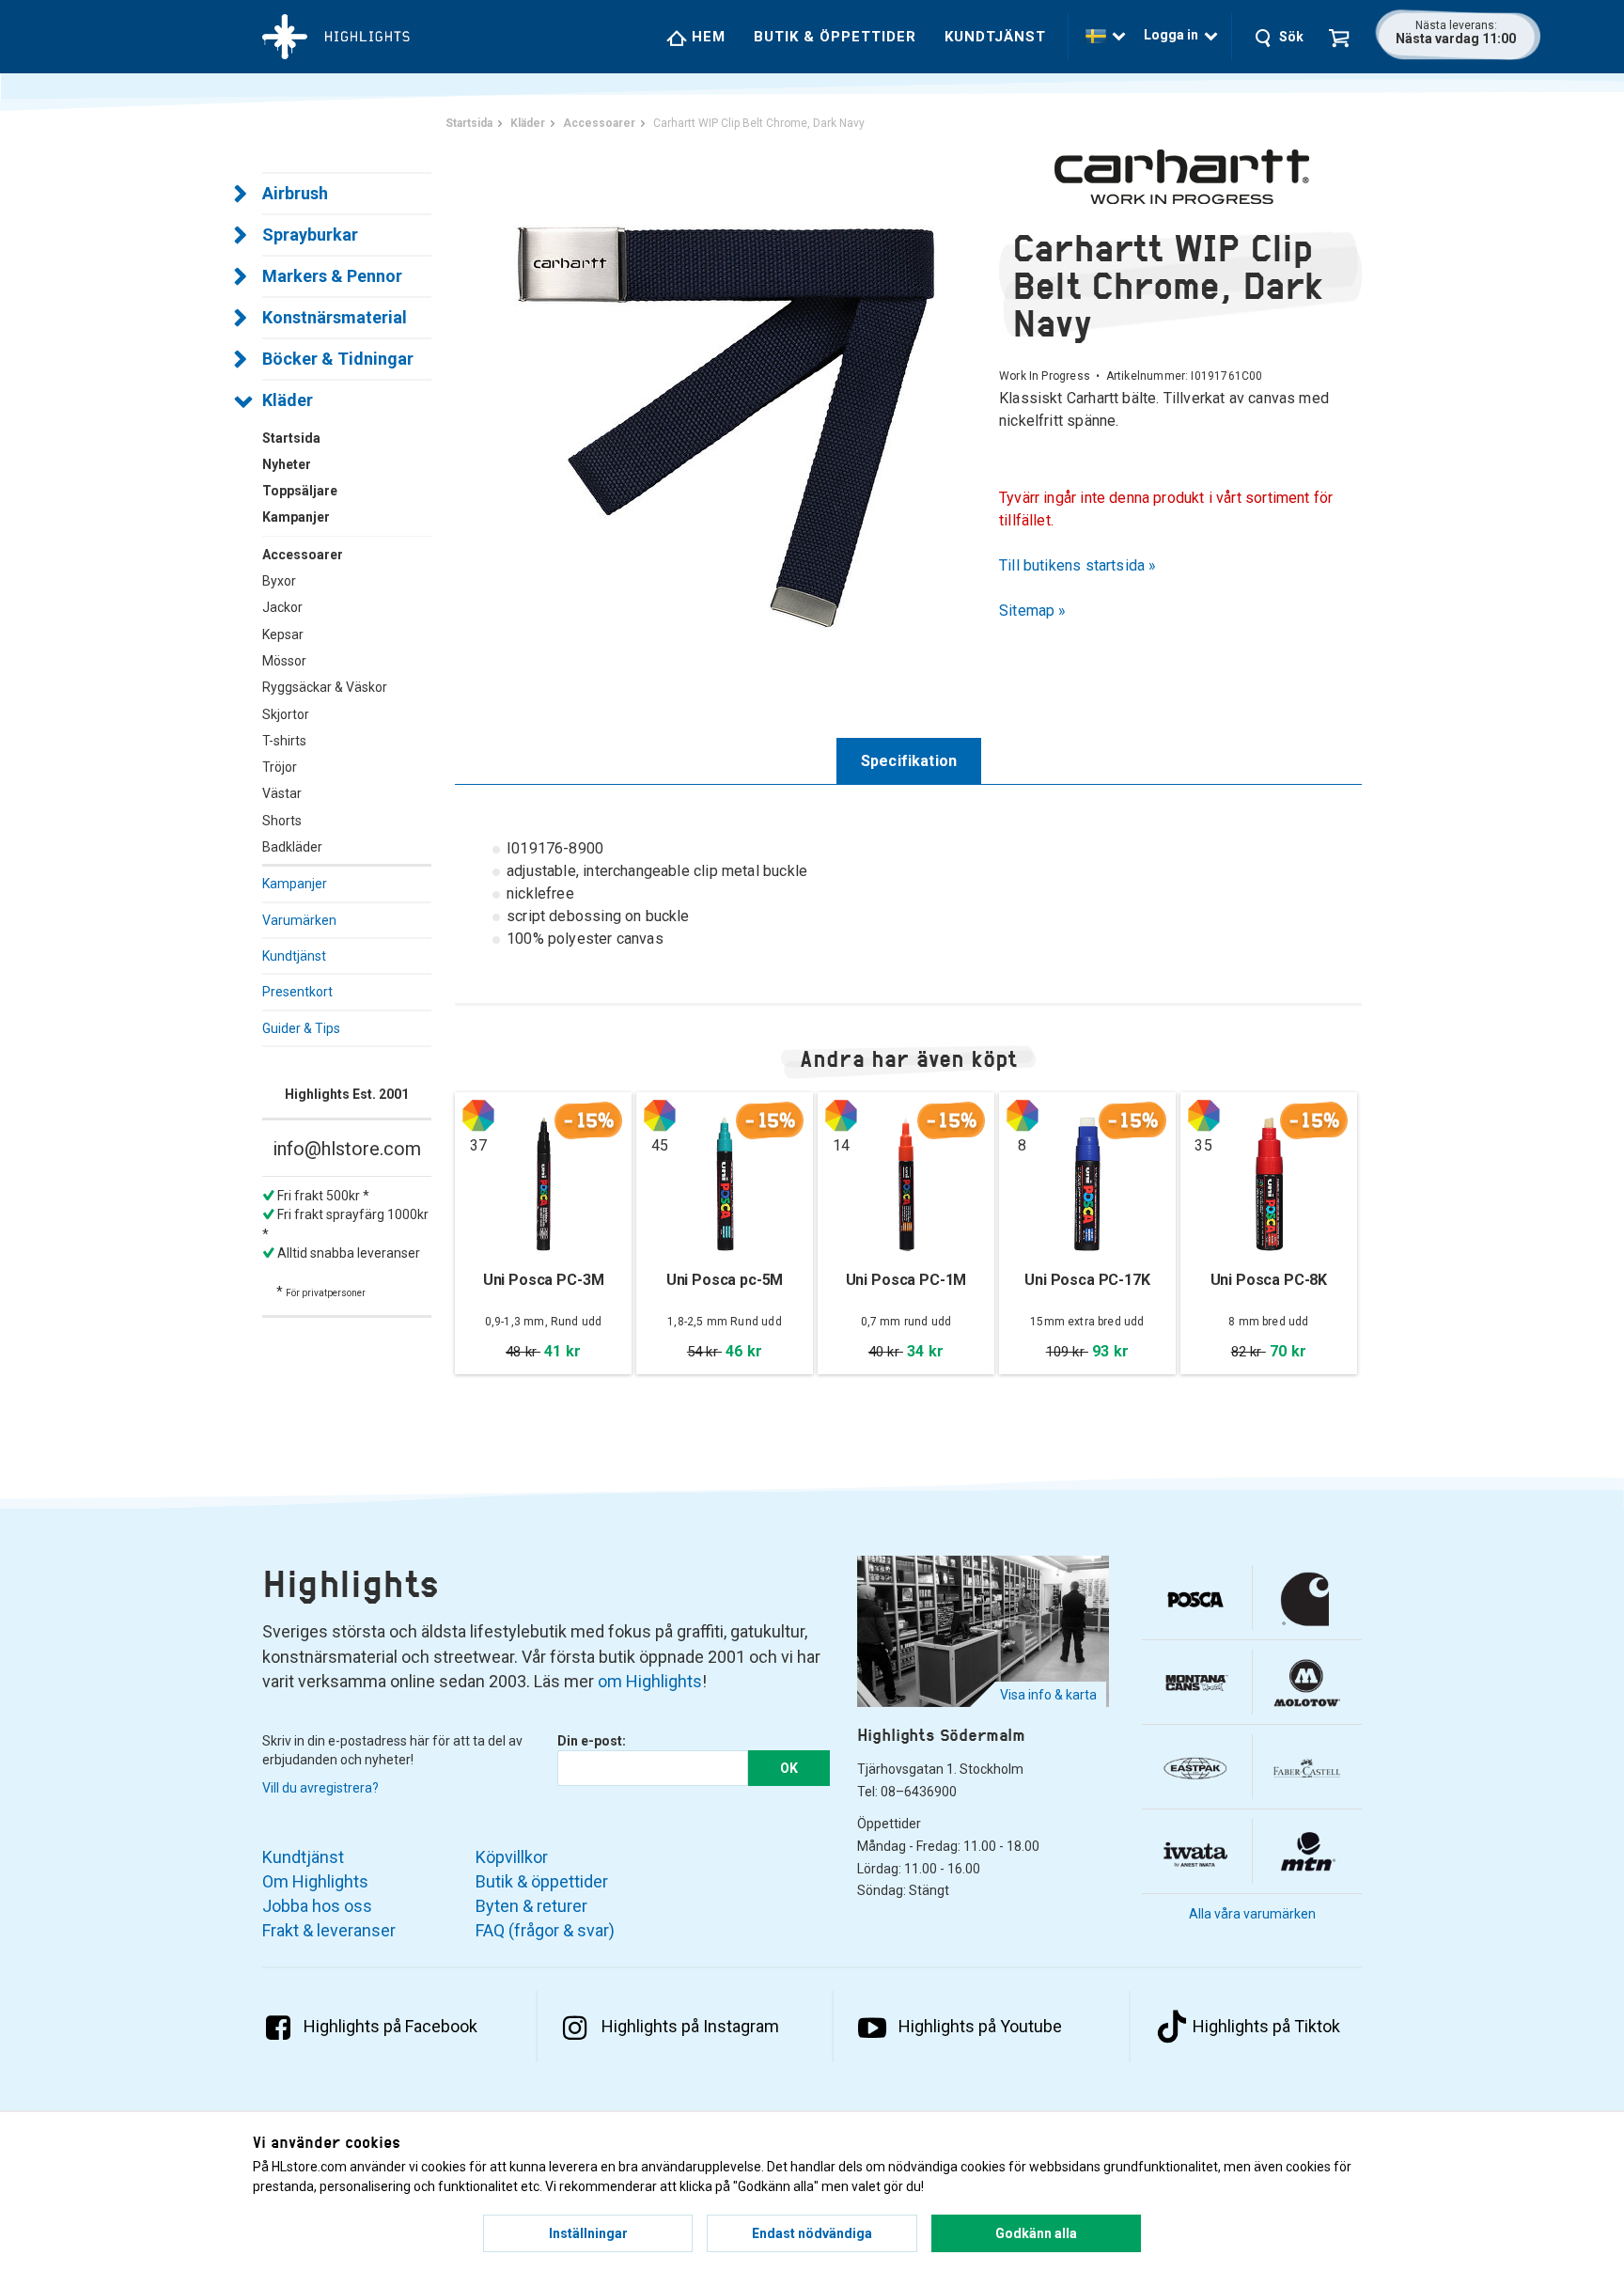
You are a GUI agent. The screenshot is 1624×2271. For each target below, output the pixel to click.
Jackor (282, 607)
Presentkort (297, 992)
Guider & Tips (301, 1028)
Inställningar (588, 2233)
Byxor (279, 581)
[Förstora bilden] (727, 413)
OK (789, 1768)
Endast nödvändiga (812, 2233)
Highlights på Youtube (980, 2026)
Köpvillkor (512, 1857)
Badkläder (292, 847)
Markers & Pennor (332, 276)
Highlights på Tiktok (1266, 2026)
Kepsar (283, 634)
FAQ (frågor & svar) (545, 1930)
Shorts (282, 821)
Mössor (284, 661)
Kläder (288, 400)
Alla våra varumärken (1252, 1914)
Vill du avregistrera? (320, 1788)
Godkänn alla (1036, 2233)
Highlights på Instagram (690, 2026)
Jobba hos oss (317, 1906)
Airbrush (295, 193)
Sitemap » (1033, 611)
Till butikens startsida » (1078, 565)
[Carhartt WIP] (1180, 177)
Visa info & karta (1048, 1695)
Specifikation (909, 761)
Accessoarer (303, 555)
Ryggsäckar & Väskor (325, 687)
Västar (282, 793)
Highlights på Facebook (390, 2026)
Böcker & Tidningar (338, 359)
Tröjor (280, 767)
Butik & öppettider (835, 37)
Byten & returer (531, 1906)
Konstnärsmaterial (335, 317)
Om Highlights (315, 1881)
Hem (706, 37)
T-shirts (284, 741)
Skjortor (286, 714)
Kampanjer (295, 884)
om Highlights (650, 1681)
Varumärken (299, 920)
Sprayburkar (310, 235)
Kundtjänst (995, 37)
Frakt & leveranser (329, 1930)
